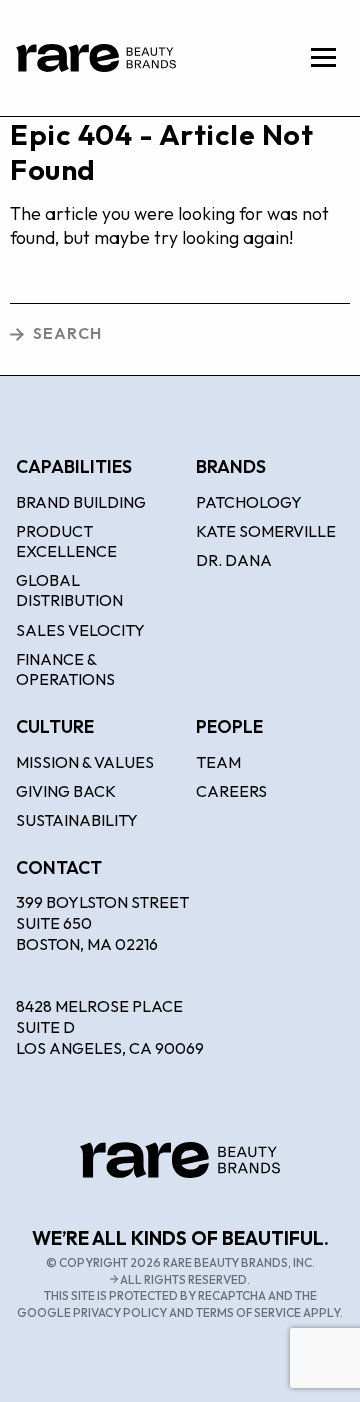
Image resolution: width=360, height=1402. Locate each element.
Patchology (249, 502)
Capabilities (74, 467)
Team (218, 762)
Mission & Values (85, 762)
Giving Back (66, 791)
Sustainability (77, 820)
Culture (55, 727)
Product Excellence (66, 541)
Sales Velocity (80, 630)
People (229, 727)
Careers (231, 791)
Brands (231, 467)
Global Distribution (69, 590)
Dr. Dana (234, 560)
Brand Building (81, 502)
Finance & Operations (65, 669)
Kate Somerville (266, 531)
